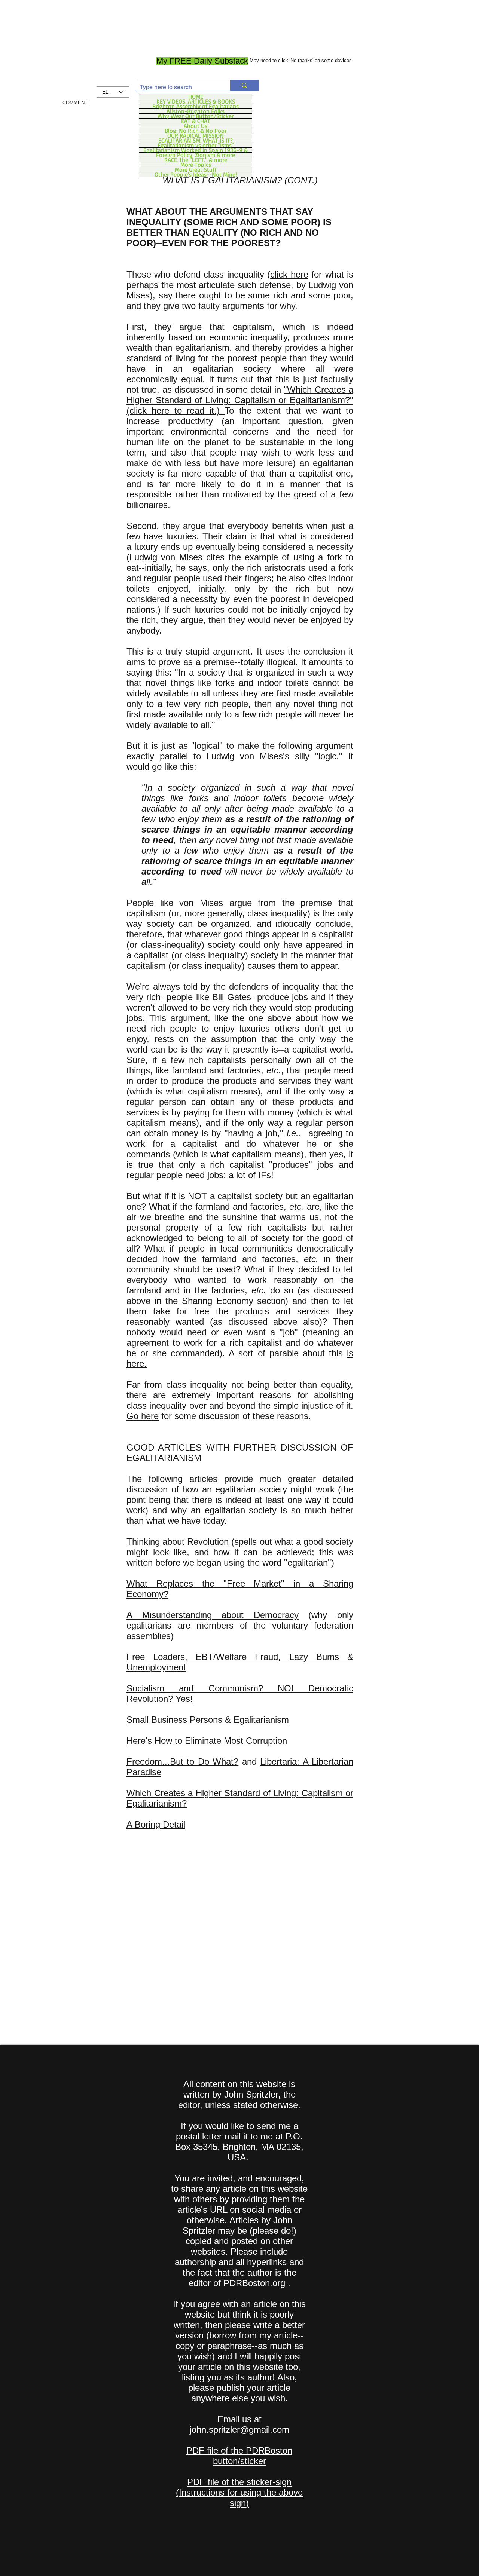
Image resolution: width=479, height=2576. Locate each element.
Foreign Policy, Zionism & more (196, 155)
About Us (196, 126)
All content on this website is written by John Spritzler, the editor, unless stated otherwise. (239, 2094)
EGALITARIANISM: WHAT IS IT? (196, 140)
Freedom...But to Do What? (182, 1762)
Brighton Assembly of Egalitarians (196, 106)
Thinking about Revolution (178, 1542)
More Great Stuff (196, 169)
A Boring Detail (156, 1824)
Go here (143, 1416)
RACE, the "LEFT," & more (196, 160)
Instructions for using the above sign (241, 2498)
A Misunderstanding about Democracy (213, 1615)
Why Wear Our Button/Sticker (196, 116)
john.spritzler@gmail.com (239, 2430)
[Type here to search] (244, 85)
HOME (196, 97)
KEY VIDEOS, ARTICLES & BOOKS (196, 101)
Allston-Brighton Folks (196, 111)
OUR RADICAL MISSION (196, 135)
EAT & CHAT (196, 121)
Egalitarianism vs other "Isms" (196, 145)
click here (289, 274)
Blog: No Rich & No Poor (196, 131)
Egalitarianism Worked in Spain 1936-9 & (196, 150)
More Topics (196, 165)
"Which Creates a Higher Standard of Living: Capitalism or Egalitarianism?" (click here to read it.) (240, 400)
